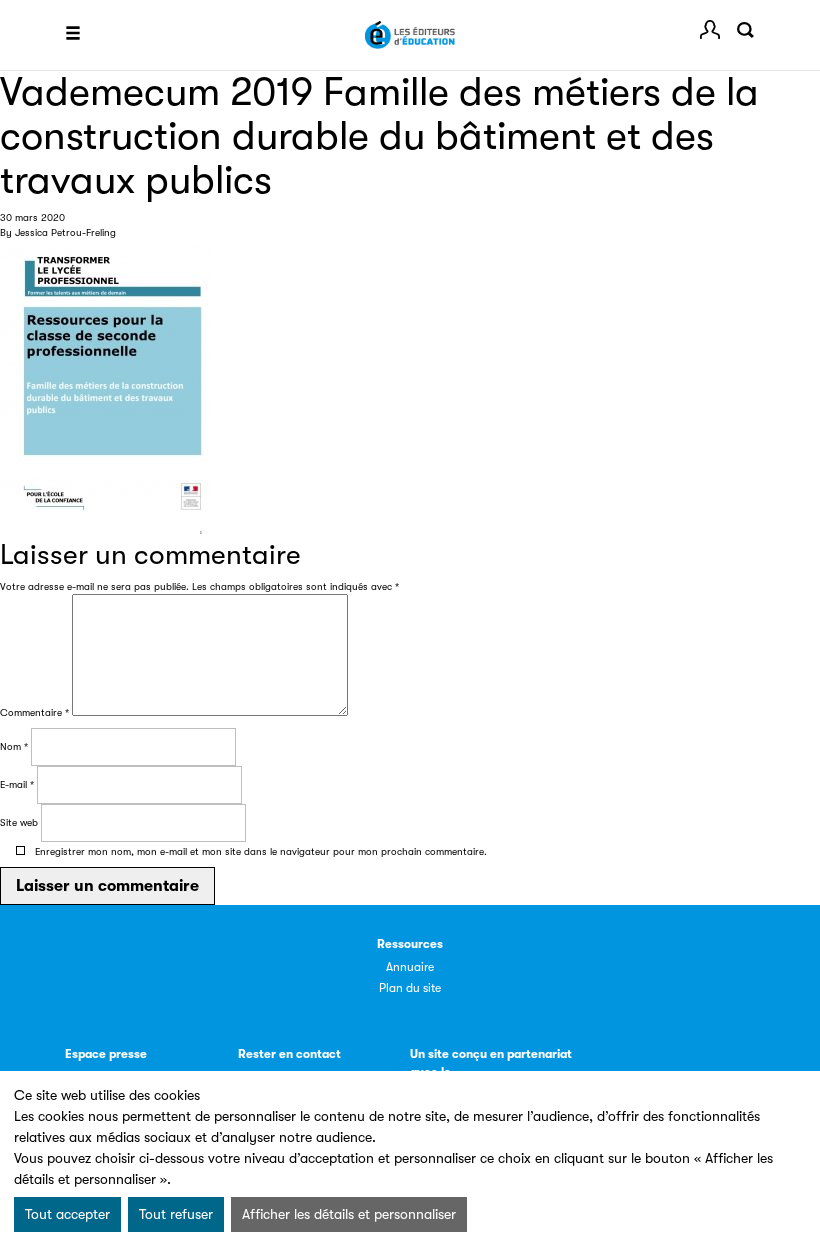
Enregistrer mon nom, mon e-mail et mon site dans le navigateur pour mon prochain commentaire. (261, 851)
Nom (14, 746)
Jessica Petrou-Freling (65, 232)
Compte (710, 30)
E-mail (17, 784)
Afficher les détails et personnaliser (349, 1214)
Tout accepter (67, 1214)
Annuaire (410, 967)
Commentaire (34, 712)
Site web (19, 822)
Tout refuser (176, 1214)
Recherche (745, 30)
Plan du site (410, 988)
